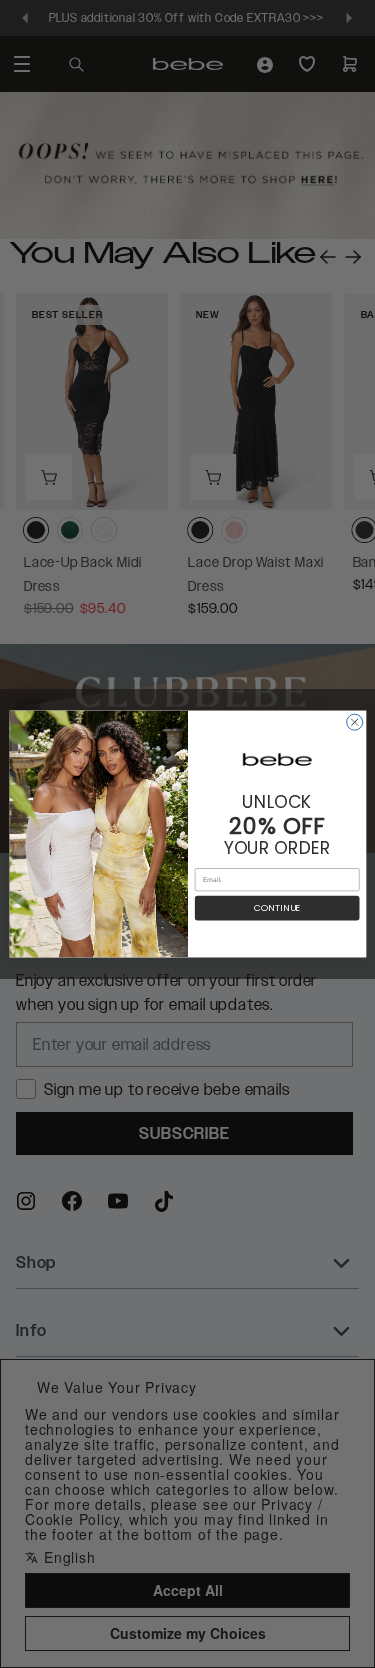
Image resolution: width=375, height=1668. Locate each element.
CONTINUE (276, 908)
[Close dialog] (354, 722)
